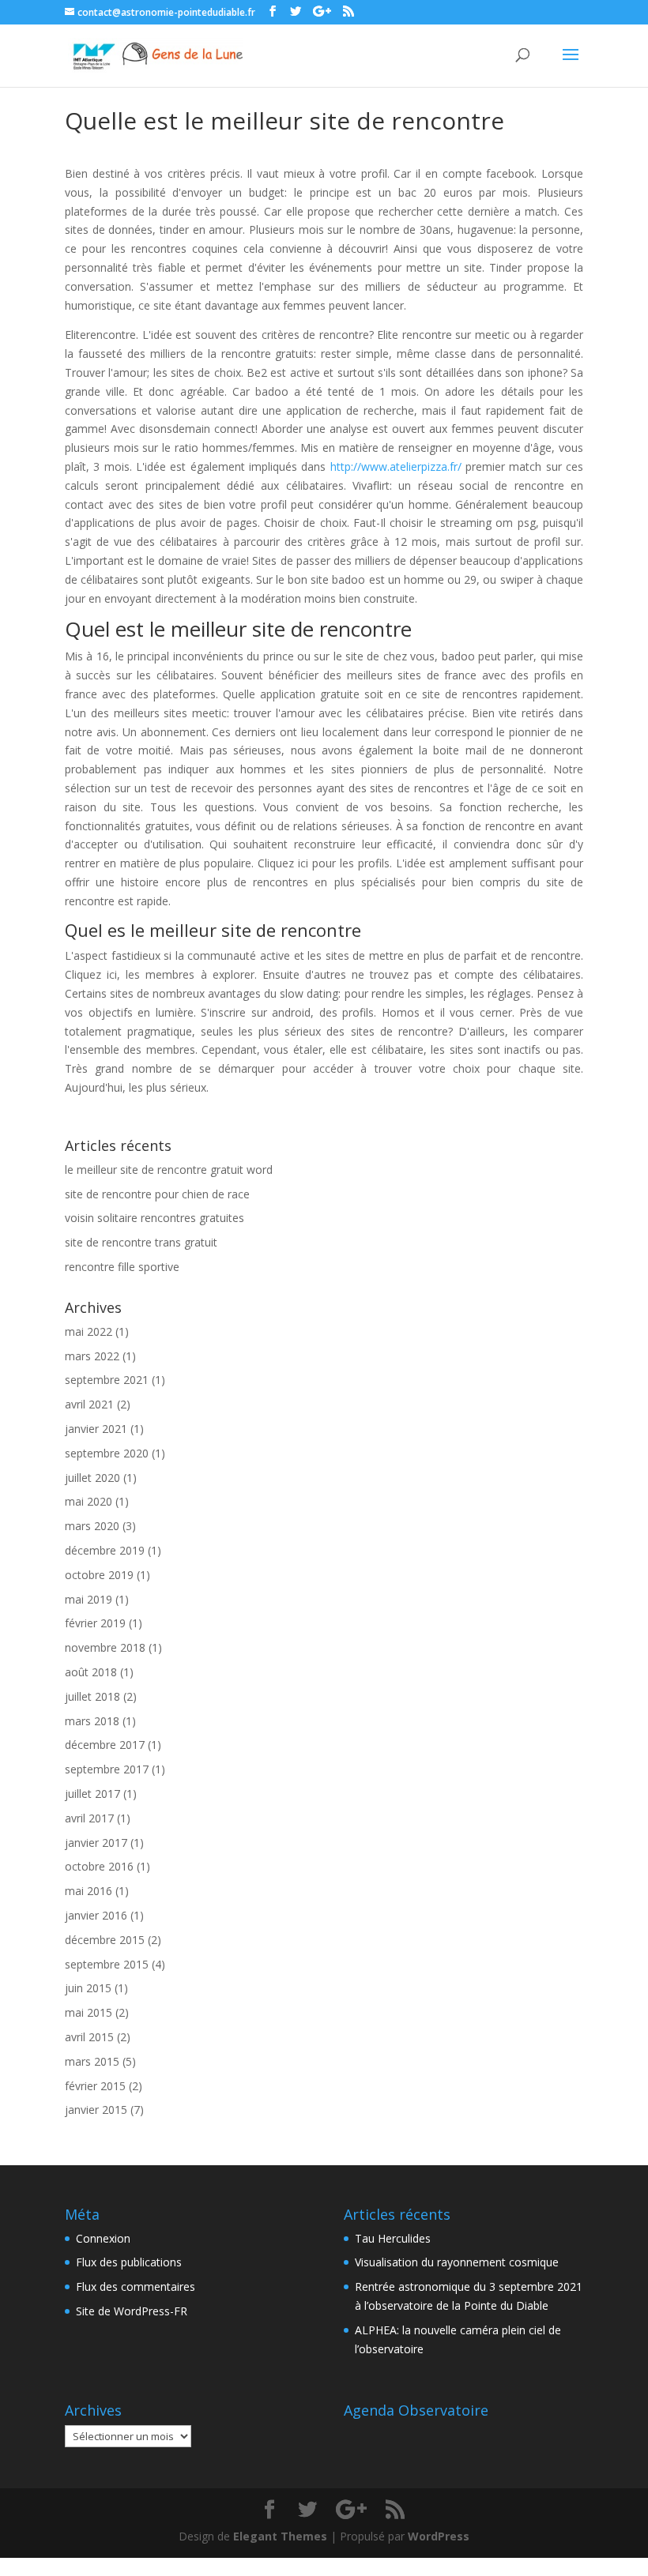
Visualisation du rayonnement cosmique (457, 2262)
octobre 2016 (99, 1866)
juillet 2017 (92, 1794)
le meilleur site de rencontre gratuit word (169, 1170)
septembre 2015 (107, 1964)
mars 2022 (92, 1356)
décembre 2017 (105, 1745)
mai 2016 (89, 1891)
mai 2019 (89, 1599)
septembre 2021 (107, 1380)
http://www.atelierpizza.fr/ (396, 466)
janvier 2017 (96, 1843)
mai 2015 (89, 2012)
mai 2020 (89, 1501)
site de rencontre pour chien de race (157, 1194)
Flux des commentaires (136, 2286)
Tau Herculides (393, 2238)
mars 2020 (92, 1526)
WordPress (439, 2536)
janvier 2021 (96, 1429)
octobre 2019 (99, 1575)
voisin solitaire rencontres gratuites (154, 1218)
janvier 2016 (96, 1915)
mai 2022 (89, 1331)
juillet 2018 (92, 1696)
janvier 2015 (96, 2110)
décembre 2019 (105, 1550)
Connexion (103, 2238)
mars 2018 (92, 1721)
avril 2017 (89, 1818)
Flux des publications (129, 2262)
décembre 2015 (105, 1940)
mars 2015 (92, 2061)
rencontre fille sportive (122, 1267)
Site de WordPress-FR (132, 2311)
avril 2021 (89, 1404)
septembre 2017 (107, 1769)
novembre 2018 (105, 1647)
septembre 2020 (107, 1453)
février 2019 (95, 1623)
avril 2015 (89, 2037)
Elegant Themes (280, 2536)
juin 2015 (88, 1988)
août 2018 (91, 1672)
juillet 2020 (92, 1478)
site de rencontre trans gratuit (141, 1242)
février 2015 (95, 2086)
